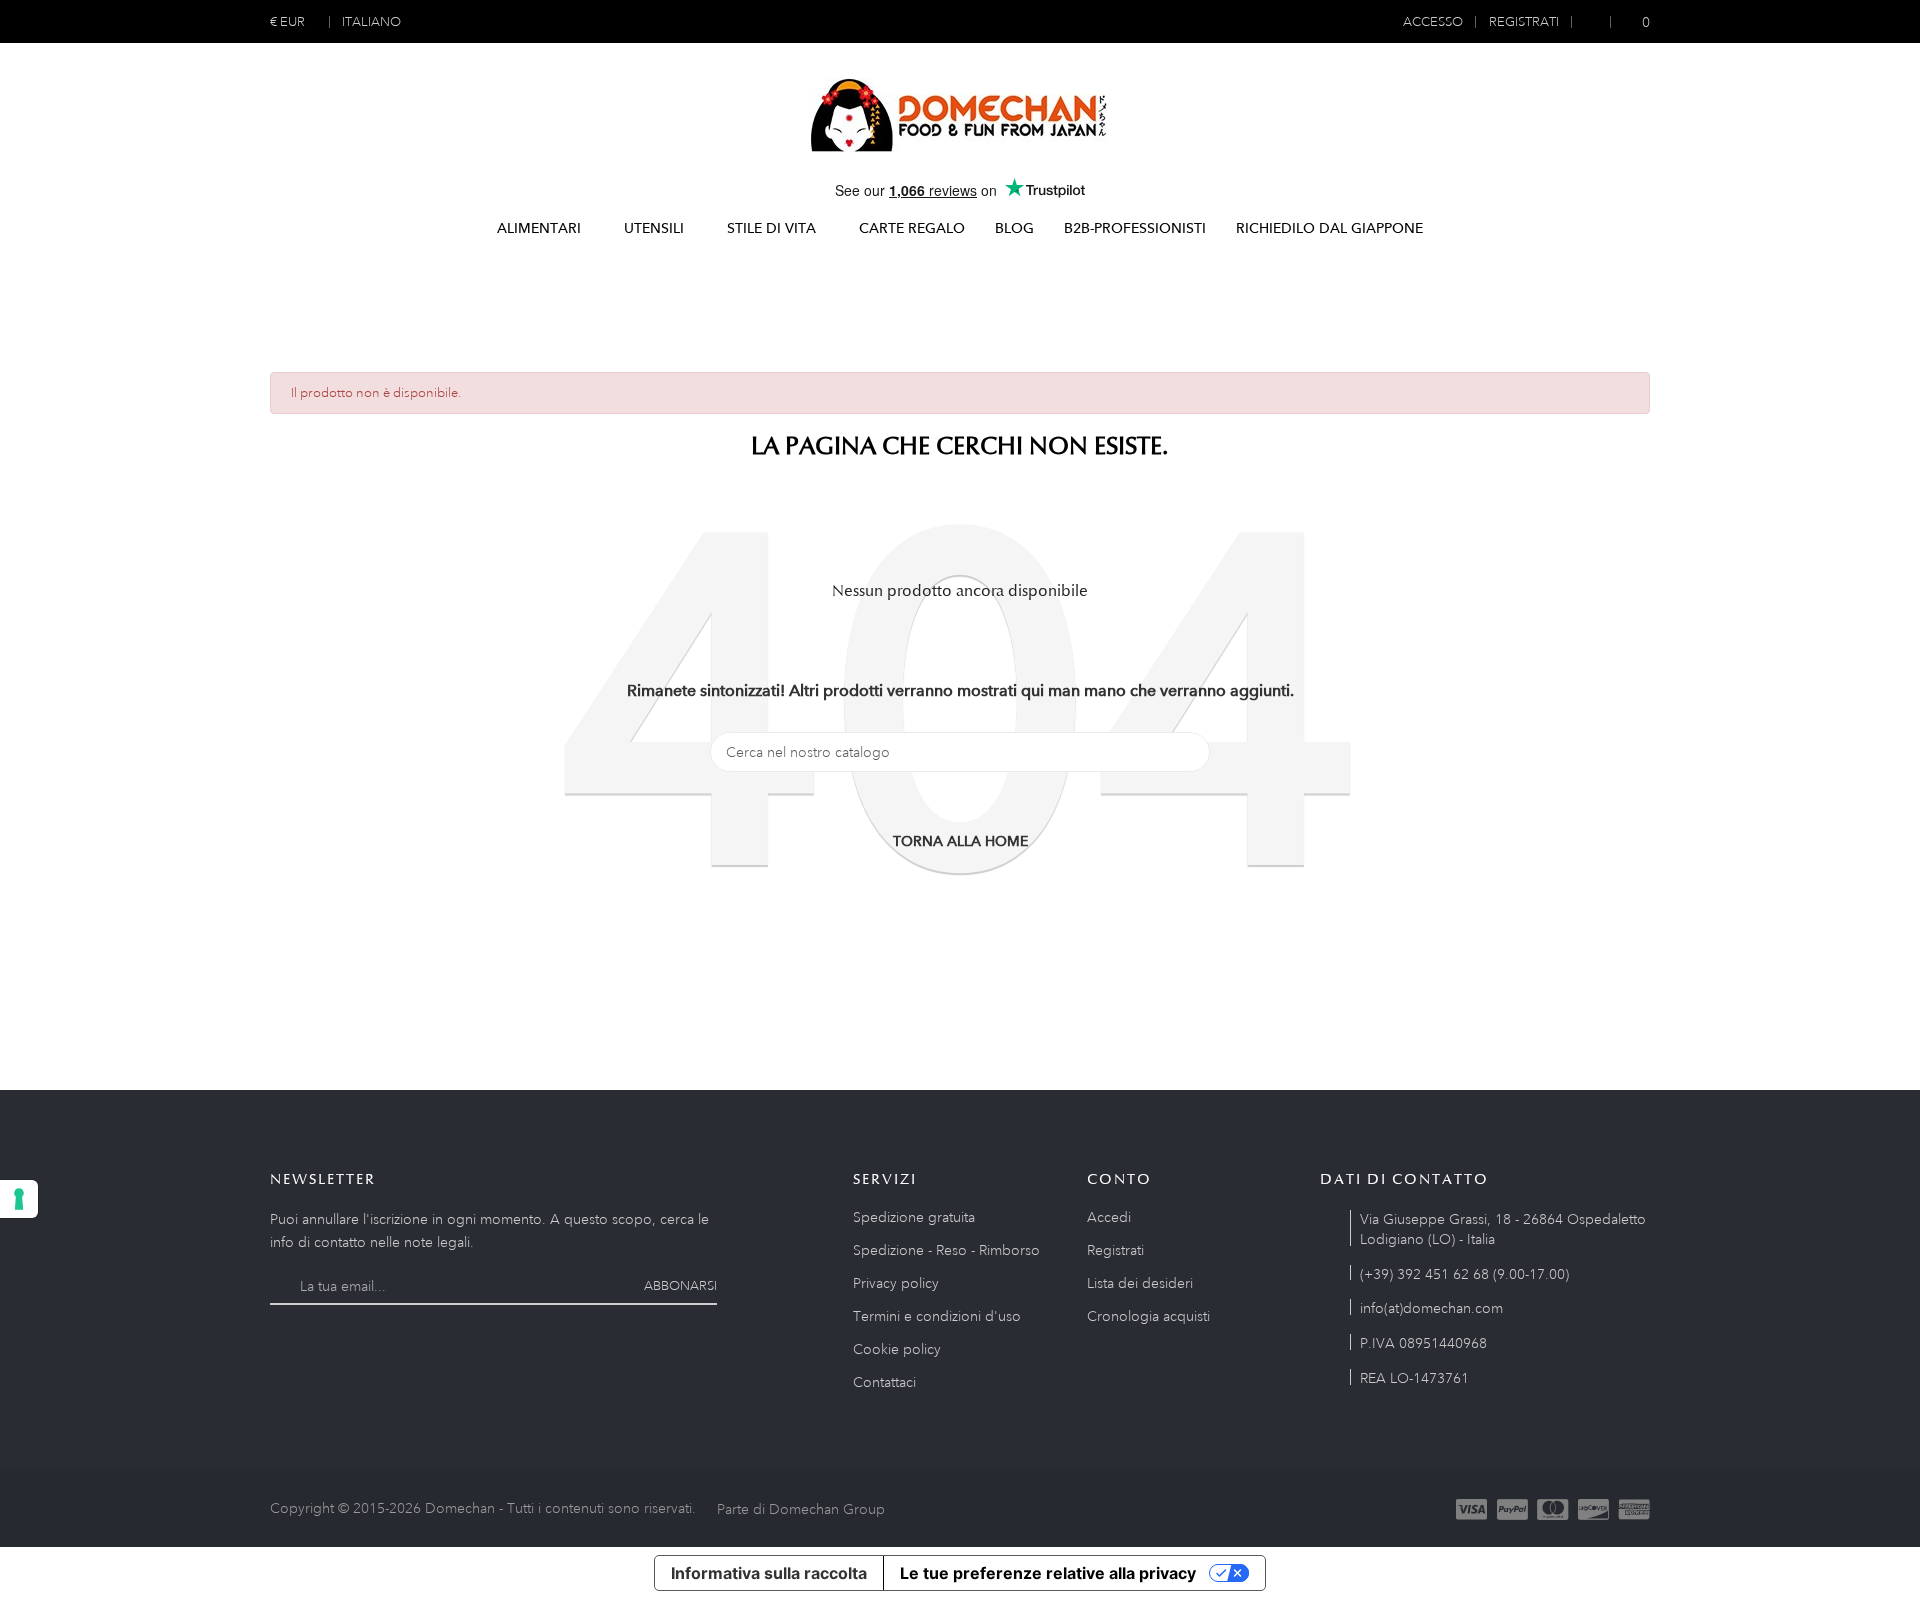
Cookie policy (897, 1349)
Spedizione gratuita (914, 1217)
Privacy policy (896, 1283)
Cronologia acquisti (1148, 1316)
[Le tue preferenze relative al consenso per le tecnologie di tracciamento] (19, 1199)
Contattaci (884, 1382)
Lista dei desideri (1140, 1283)
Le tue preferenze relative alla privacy (1048, 1573)
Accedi (1109, 1217)
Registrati (1115, 1250)
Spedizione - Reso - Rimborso (946, 1250)
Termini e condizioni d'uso (937, 1316)
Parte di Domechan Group (801, 1509)
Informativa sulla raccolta (769, 1573)
